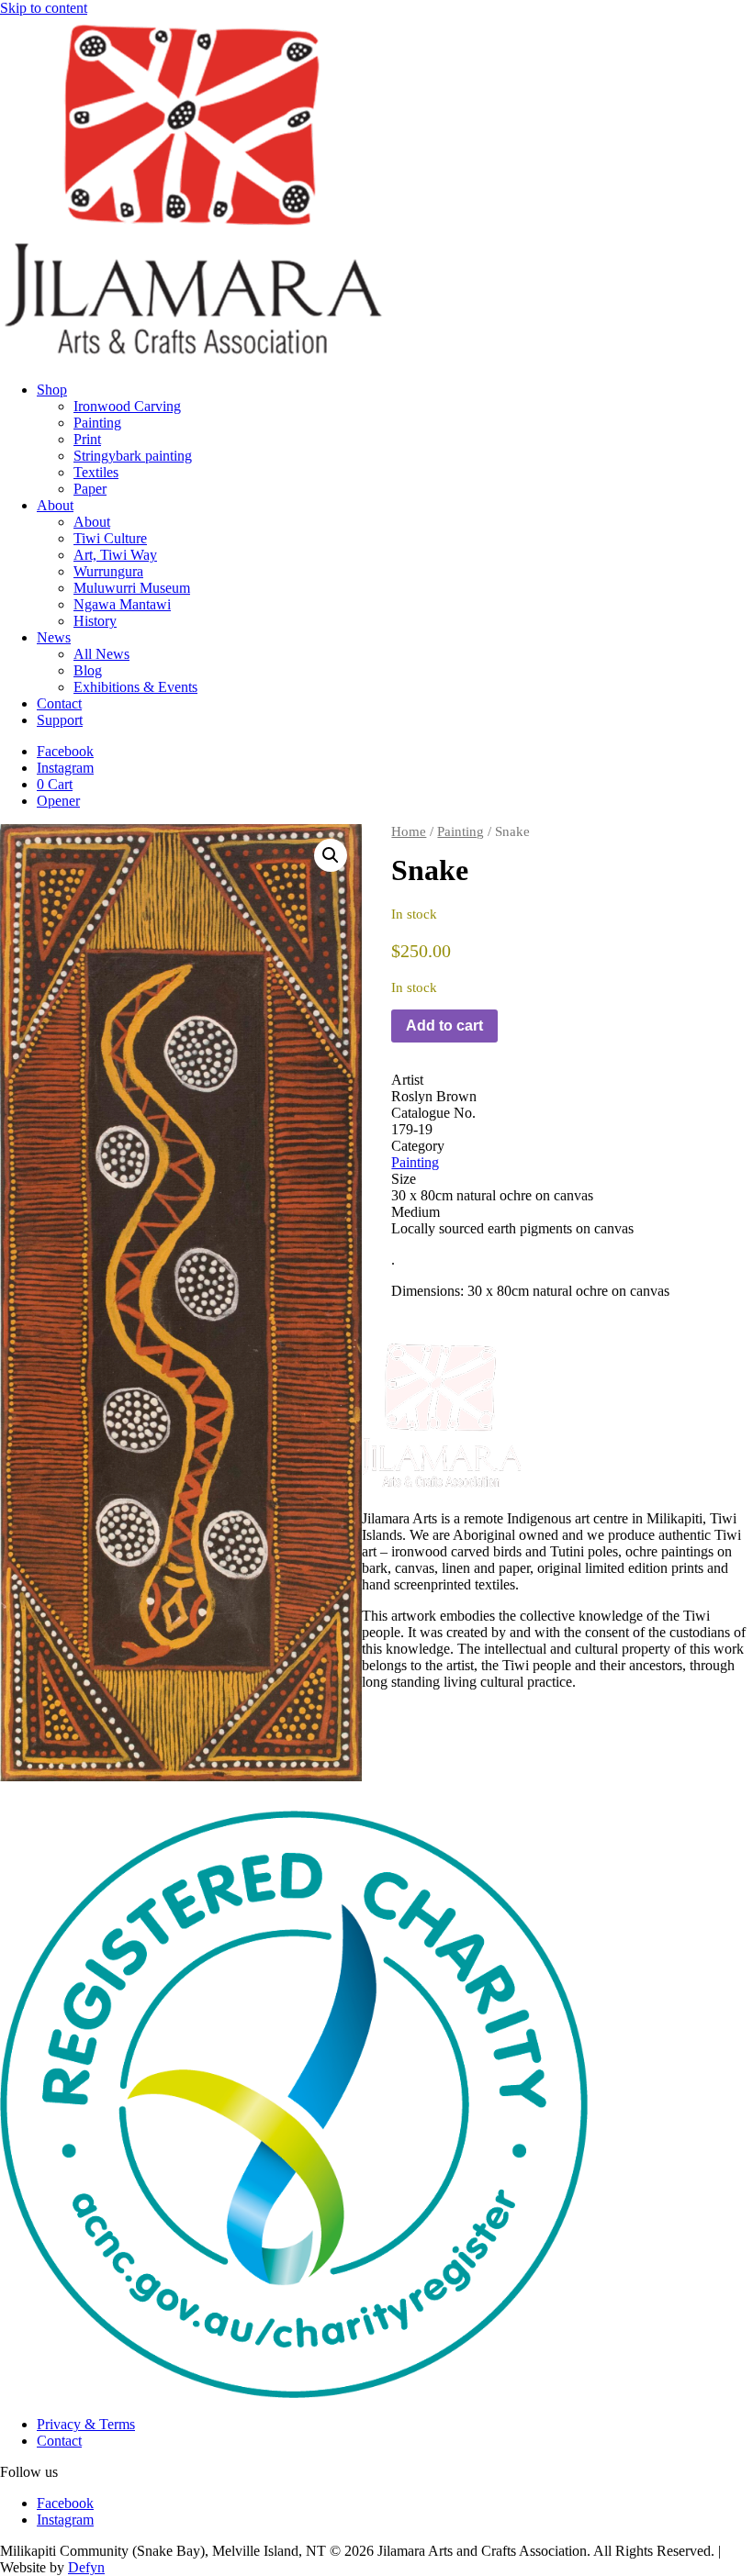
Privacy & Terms (86, 2424)
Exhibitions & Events (135, 687)
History (95, 621)
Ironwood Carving (127, 406)
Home (409, 831)
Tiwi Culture (110, 538)
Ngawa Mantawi (122, 604)
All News (101, 654)
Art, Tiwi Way (115, 555)
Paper (90, 489)
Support (60, 720)
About (55, 505)
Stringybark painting (133, 456)
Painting (97, 423)
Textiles (96, 472)
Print (87, 439)
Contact (59, 703)
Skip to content (44, 8)
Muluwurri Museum (132, 588)
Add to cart (444, 1026)
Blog (88, 670)
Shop (52, 390)
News (54, 637)
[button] (331, 855)
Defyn (86, 2567)
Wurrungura (108, 571)
